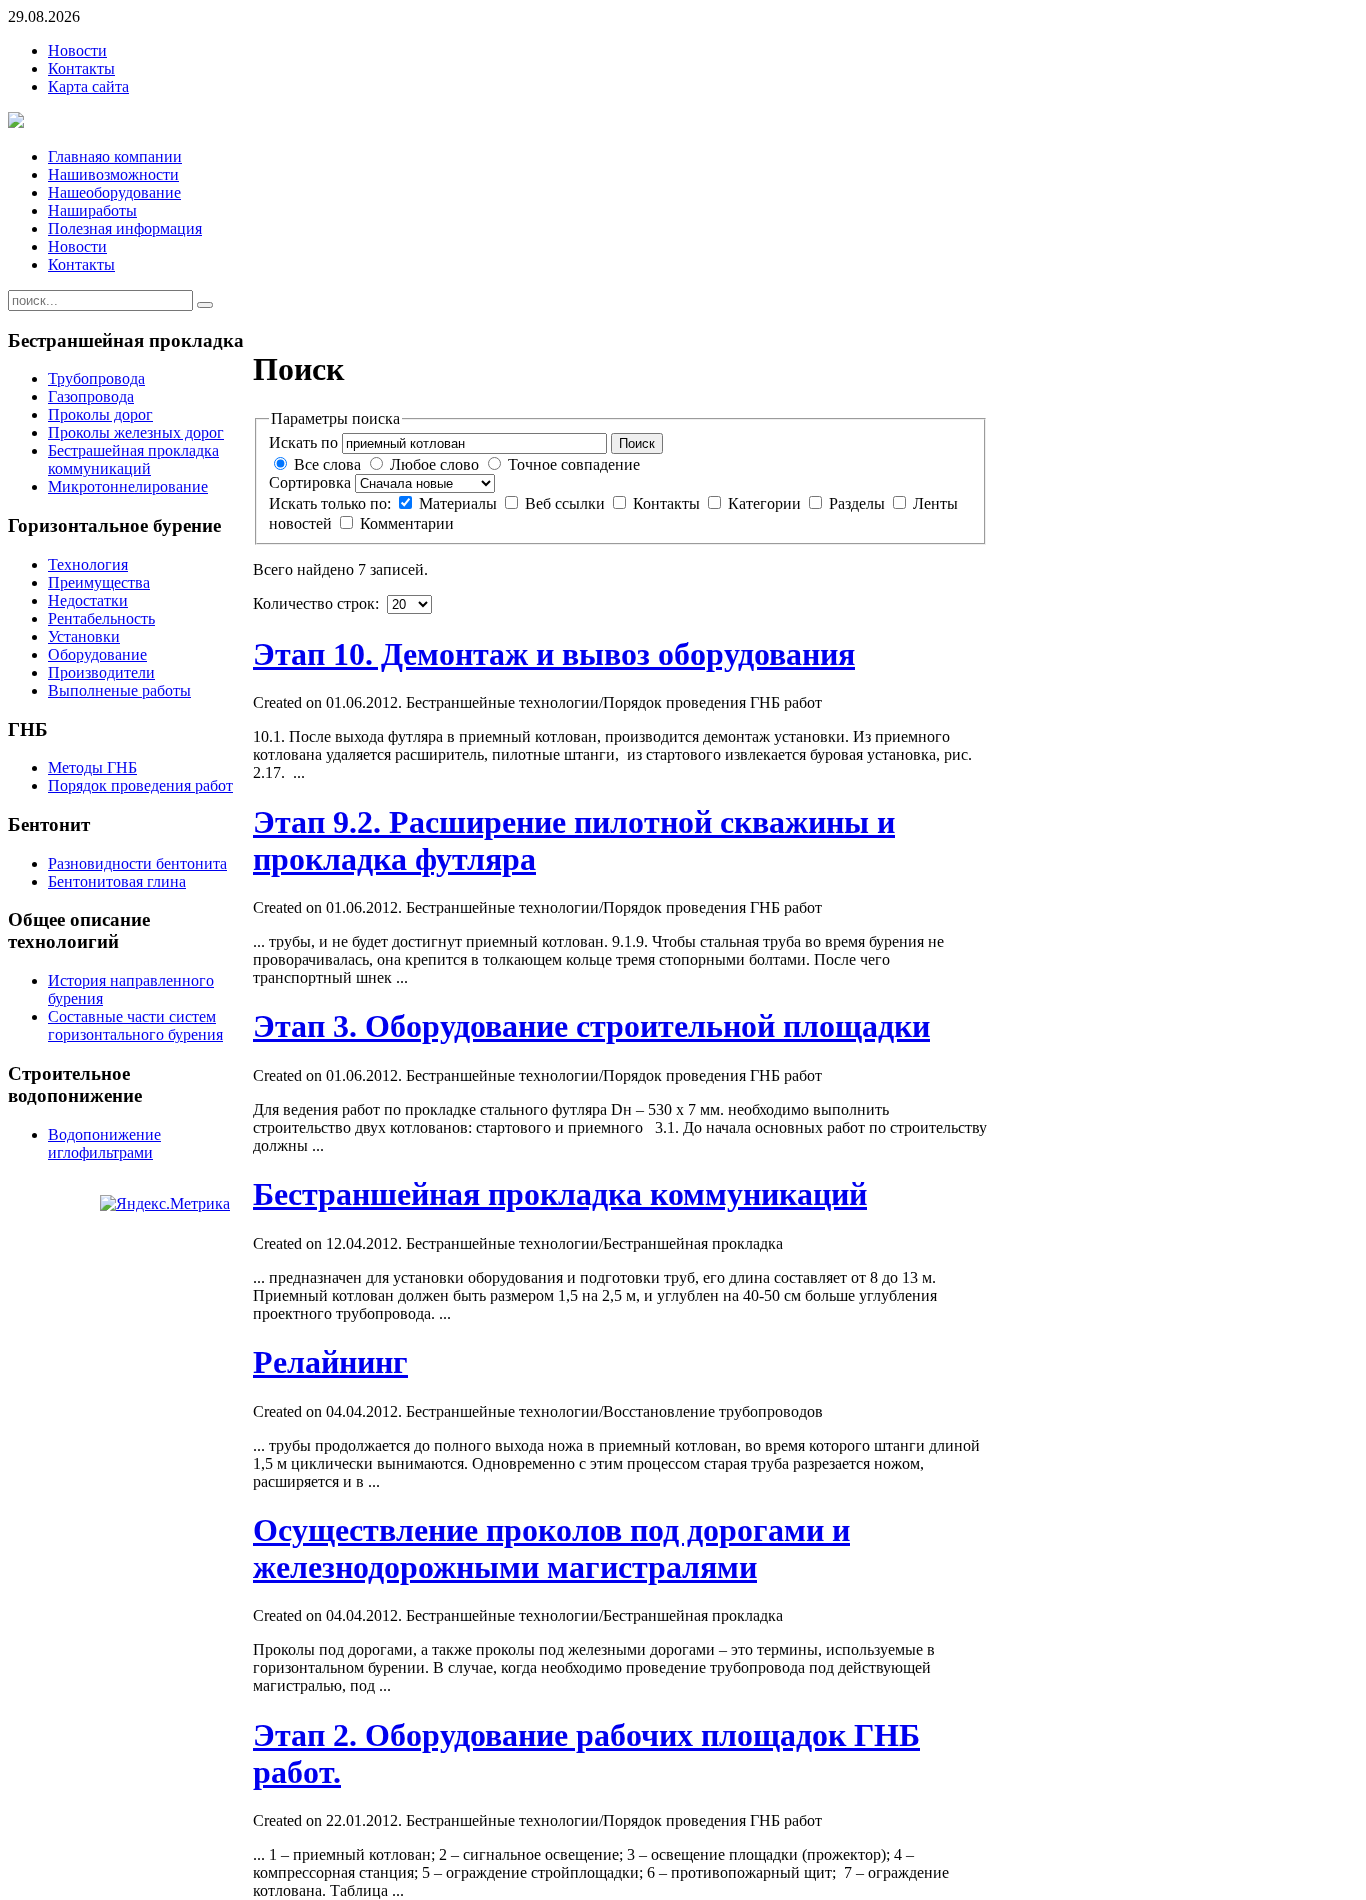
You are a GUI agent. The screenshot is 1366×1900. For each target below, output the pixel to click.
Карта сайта (88, 86)
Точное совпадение (574, 464)
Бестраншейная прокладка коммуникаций (560, 1194)
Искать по (303, 442)
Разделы (859, 503)
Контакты (81, 68)
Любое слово (434, 464)
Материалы (460, 503)
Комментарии (407, 523)
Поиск (637, 443)
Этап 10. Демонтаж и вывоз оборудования (554, 654)
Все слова (327, 464)
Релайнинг (330, 1362)
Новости (77, 50)
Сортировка (310, 482)
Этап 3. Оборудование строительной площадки (591, 1026)
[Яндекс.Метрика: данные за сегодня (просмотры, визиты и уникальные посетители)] (165, 1204)
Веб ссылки (567, 503)
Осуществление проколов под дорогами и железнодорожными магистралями (551, 1548)
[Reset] (205, 305)
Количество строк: (318, 603)
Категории (766, 503)
